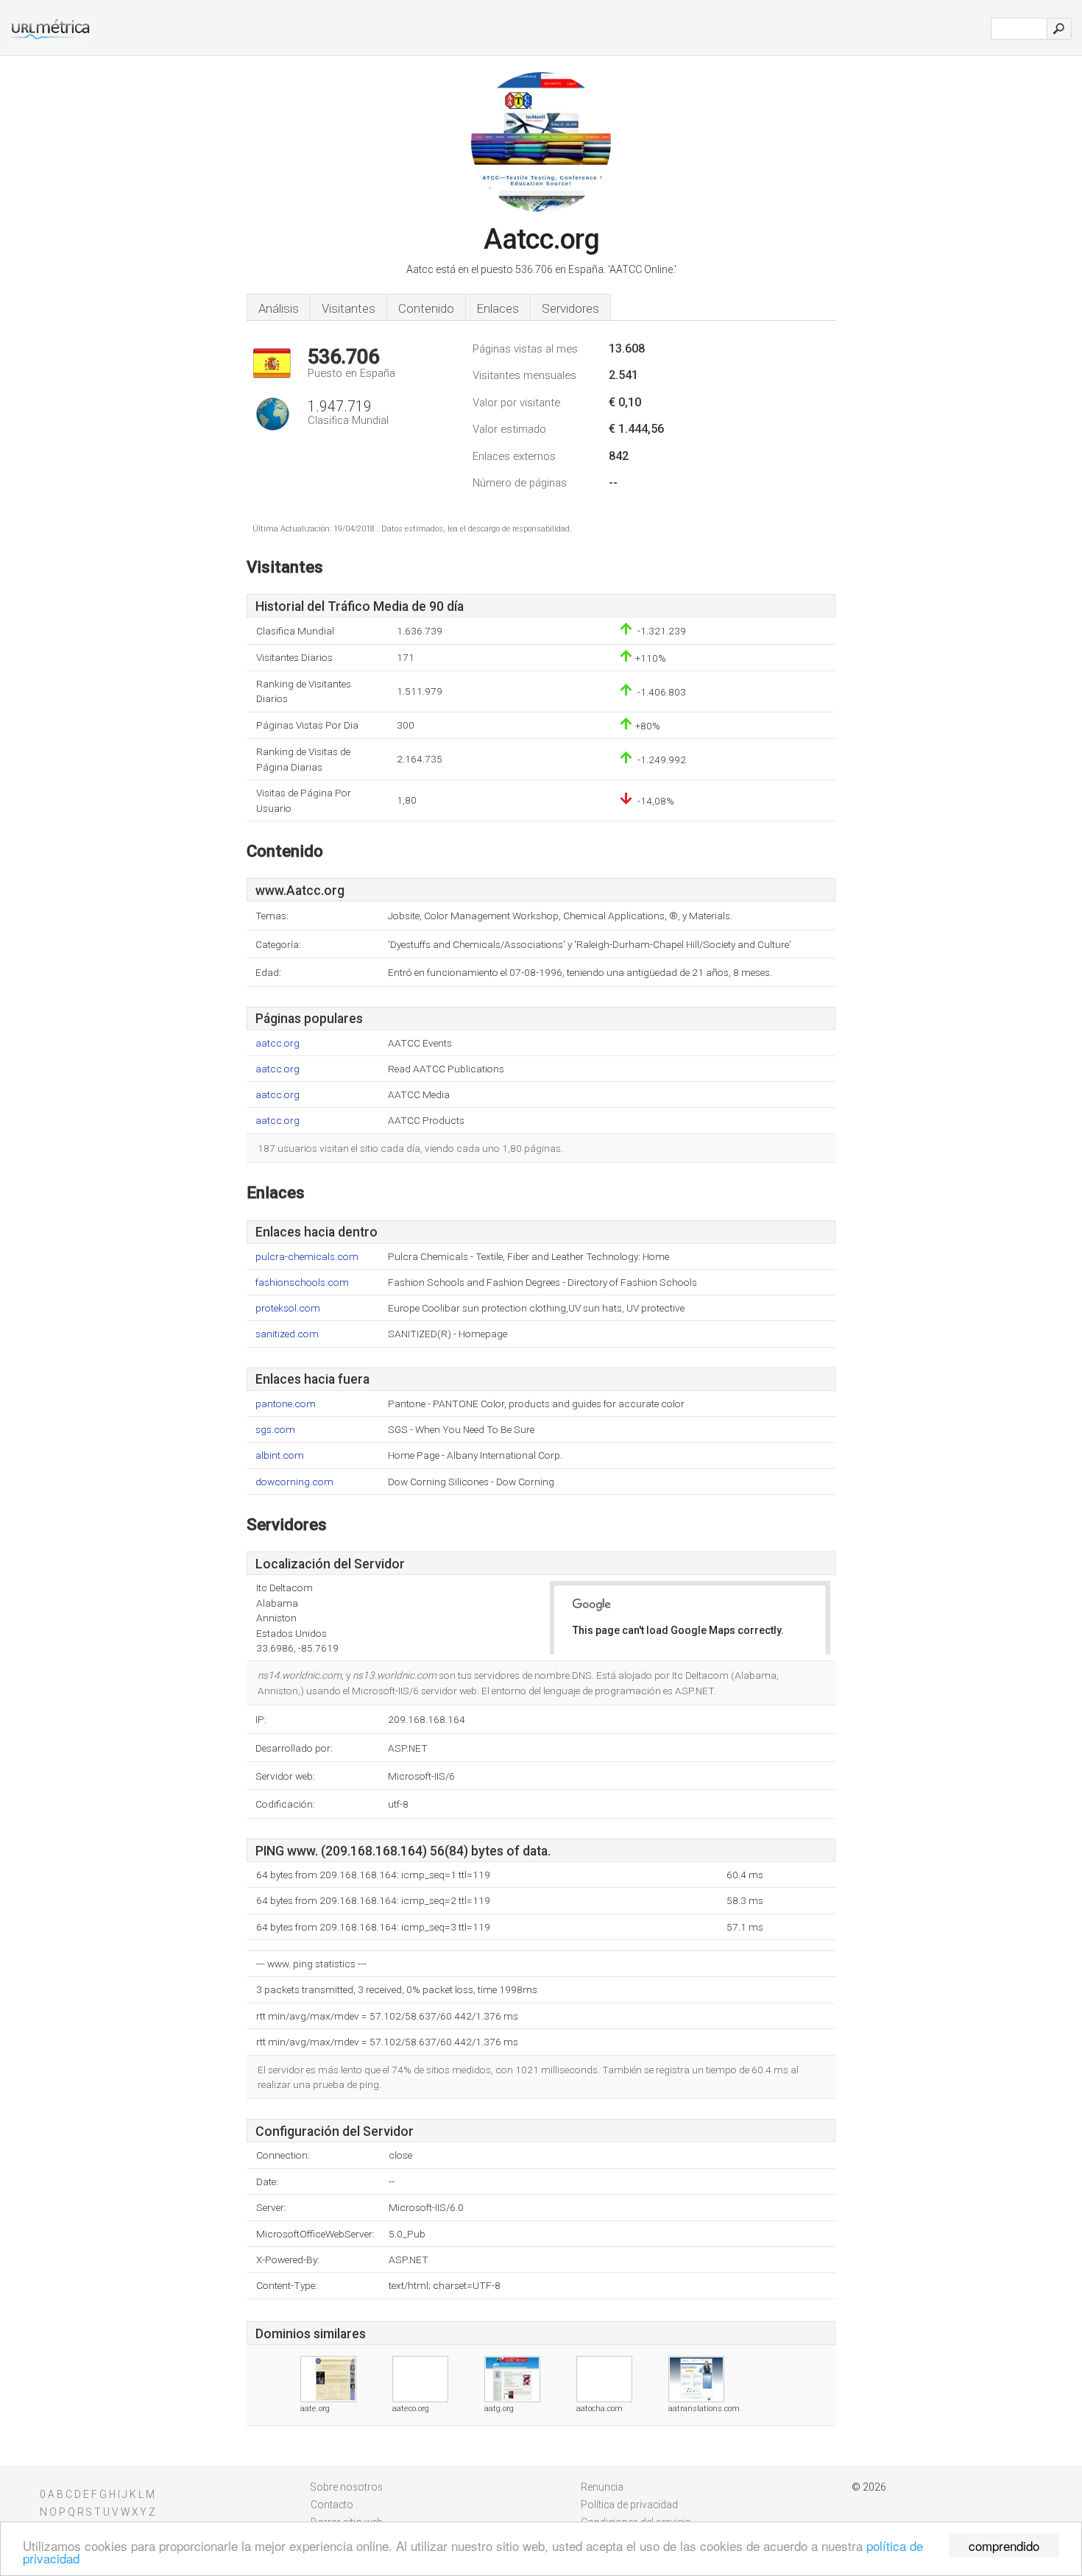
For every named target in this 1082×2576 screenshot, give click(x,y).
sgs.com (275, 1430)
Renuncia (602, 2487)
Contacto (332, 2505)
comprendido (1004, 2545)
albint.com (280, 1455)
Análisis (279, 308)
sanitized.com (287, 1334)
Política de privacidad (629, 2505)
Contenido (426, 308)
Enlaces (498, 308)
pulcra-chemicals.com (307, 1257)
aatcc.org (277, 1043)
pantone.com (286, 1404)
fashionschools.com (302, 1282)
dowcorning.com (294, 1482)
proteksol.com (288, 1308)
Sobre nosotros (347, 2487)
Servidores (570, 308)
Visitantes (349, 308)
